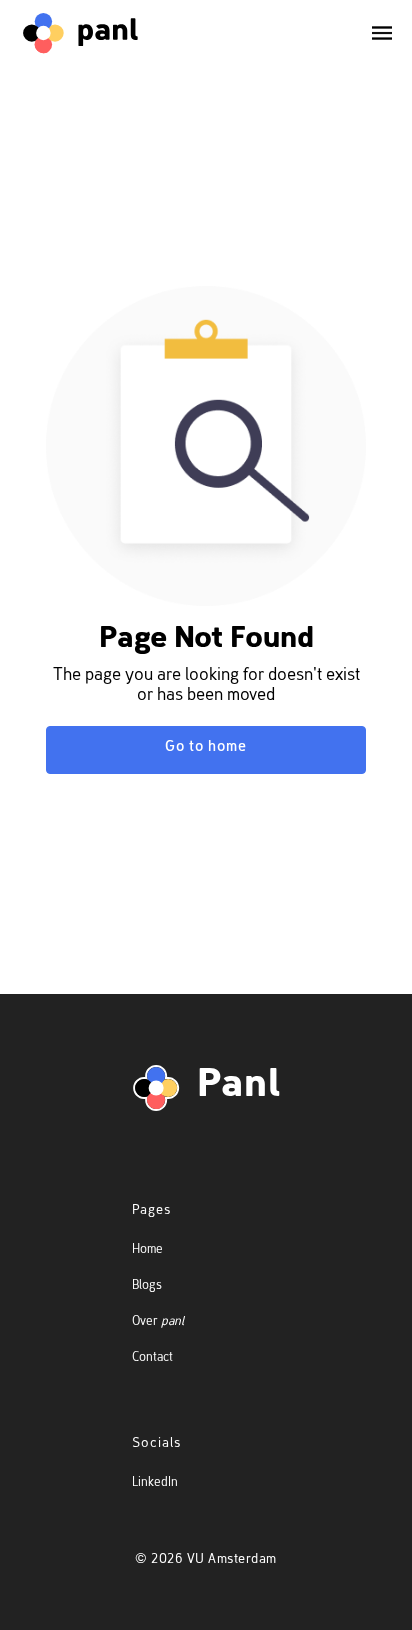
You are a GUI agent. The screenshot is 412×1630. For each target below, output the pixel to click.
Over (158, 1322)
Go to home (206, 747)
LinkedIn (155, 1483)
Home (147, 1250)
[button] (374, 33)
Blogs (147, 1286)
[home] (80, 33)
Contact (152, 1358)
